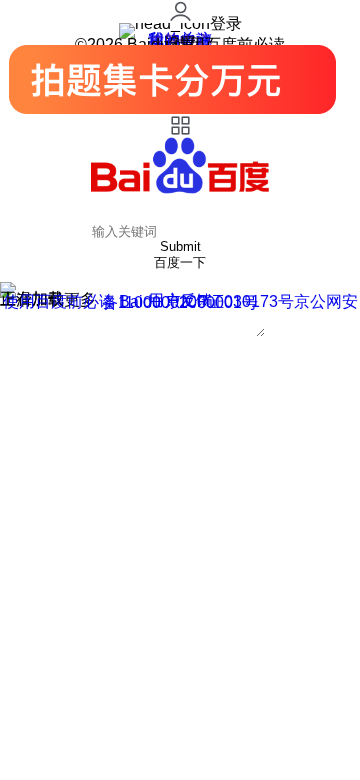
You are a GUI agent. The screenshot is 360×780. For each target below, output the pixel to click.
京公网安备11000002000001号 (230, 302)
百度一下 (180, 262)
